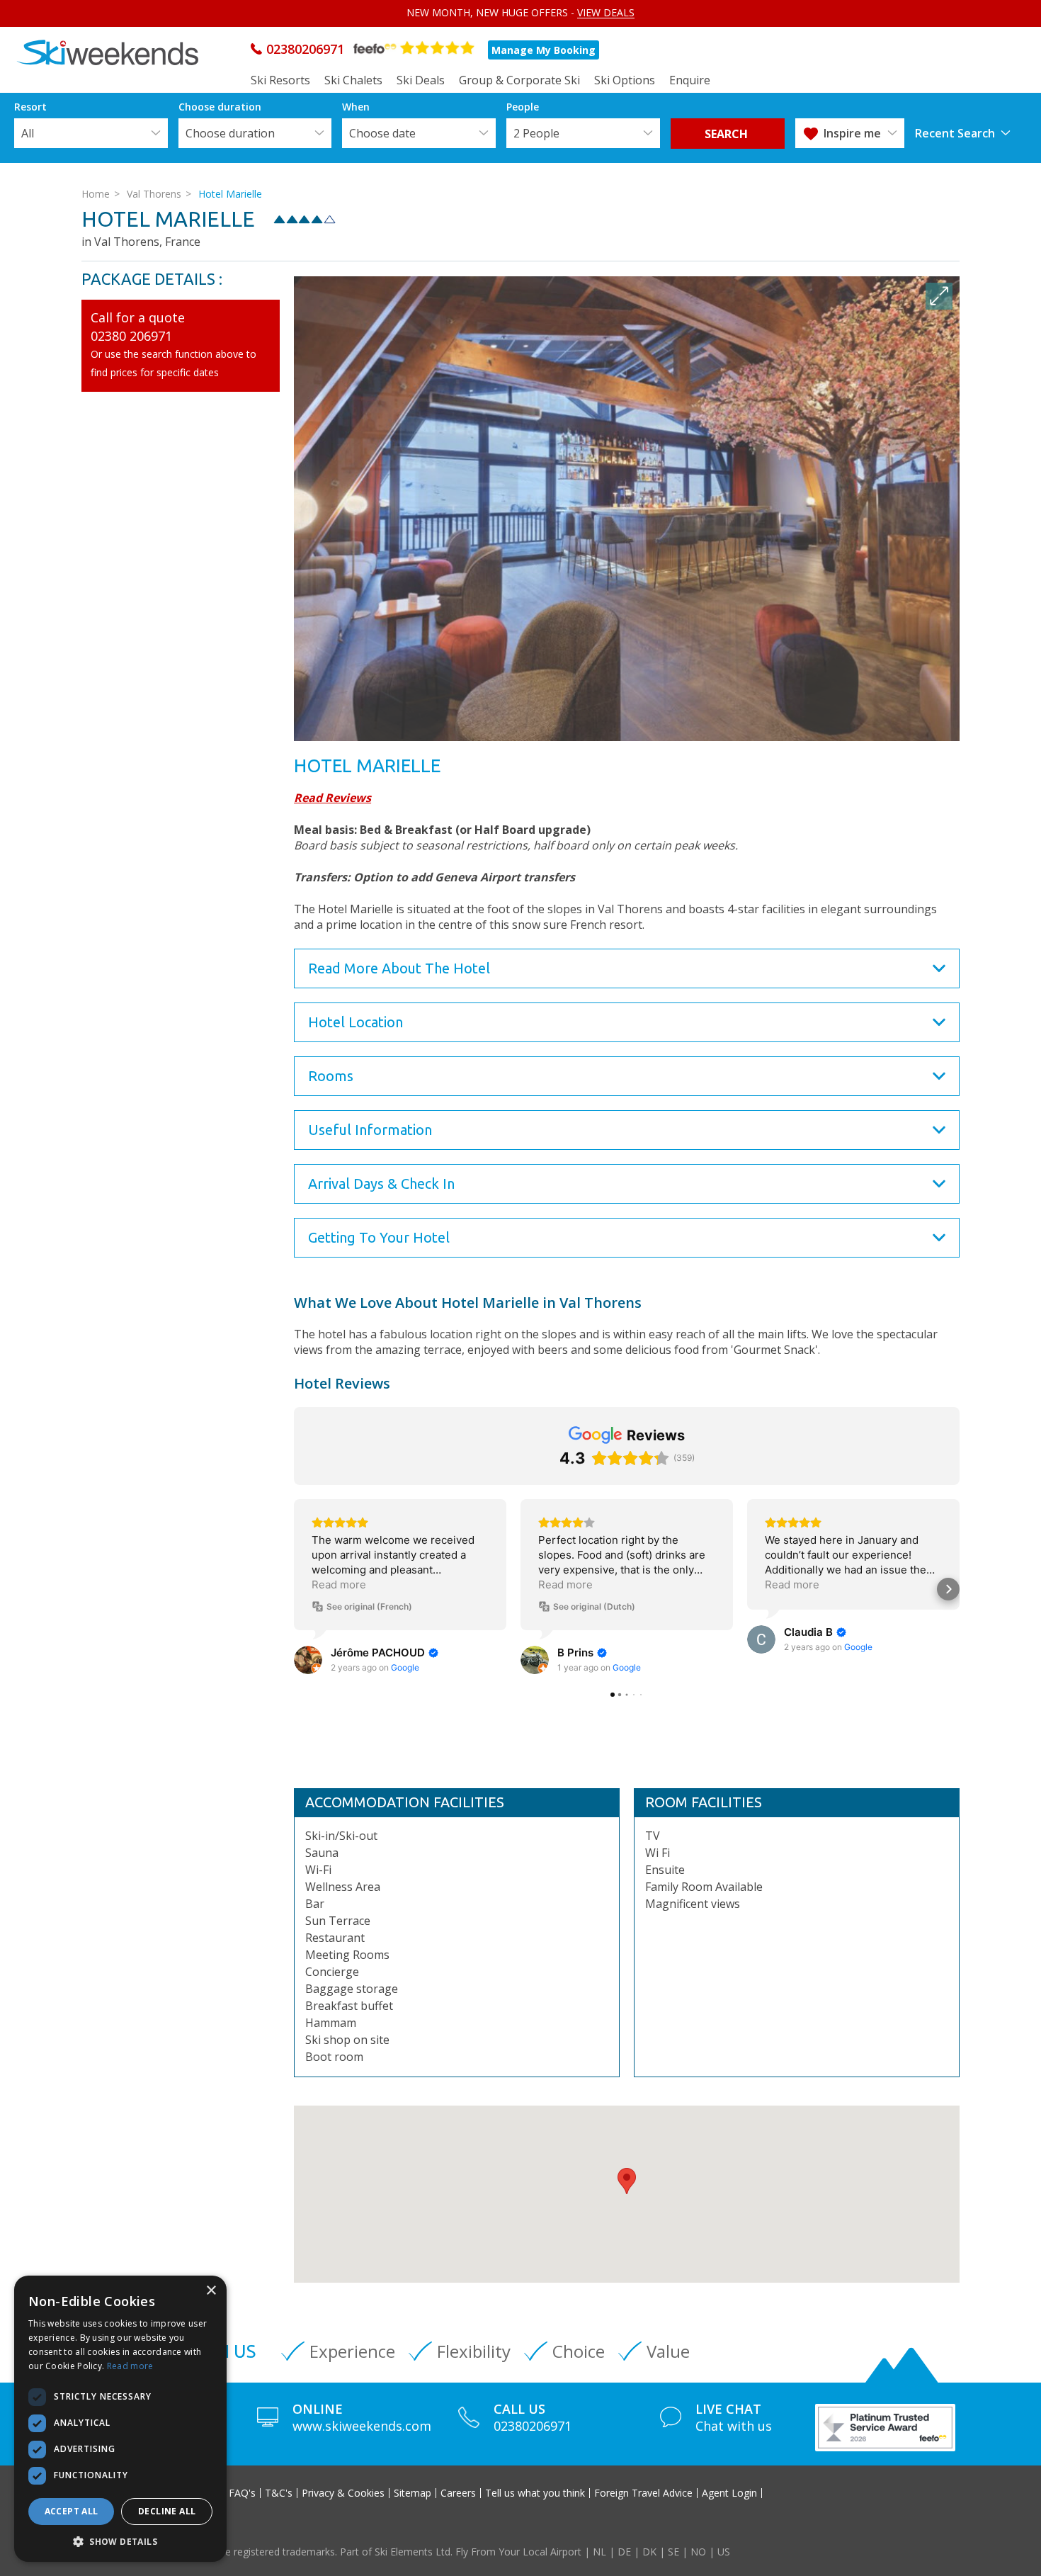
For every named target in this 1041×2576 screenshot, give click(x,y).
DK (649, 2552)
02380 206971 (131, 336)
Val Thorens (154, 194)
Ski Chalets (353, 80)
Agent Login (729, 2493)
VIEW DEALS (606, 12)
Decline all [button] (167, 2511)
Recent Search (955, 133)
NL (599, 2552)
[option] (627, 509)
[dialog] (120, 2419)
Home (96, 194)
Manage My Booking (544, 50)
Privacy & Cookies (343, 2493)
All (28, 133)
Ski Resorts (280, 80)
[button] (627, 2181)
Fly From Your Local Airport (518, 2552)
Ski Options (625, 80)
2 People (536, 133)
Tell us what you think (535, 2493)
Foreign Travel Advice (643, 2493)
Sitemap (413, 2493)
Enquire (690, 80)
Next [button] (943, 695)
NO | (704, 2552)
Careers (458, 2493)
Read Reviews (332, 798)
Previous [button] (310, 695)
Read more (130, 2366)
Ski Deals (421, 80)
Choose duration (230, 133)
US (724, 2552)
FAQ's (242, 2493)
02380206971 (305, 49)
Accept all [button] (72, 2511)
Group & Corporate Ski (519, 80)
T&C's (279, 2493)
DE (624, 2552)
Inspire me (852, 133)
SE (673, 2552)
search (728, 134)
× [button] (211, 2291)
